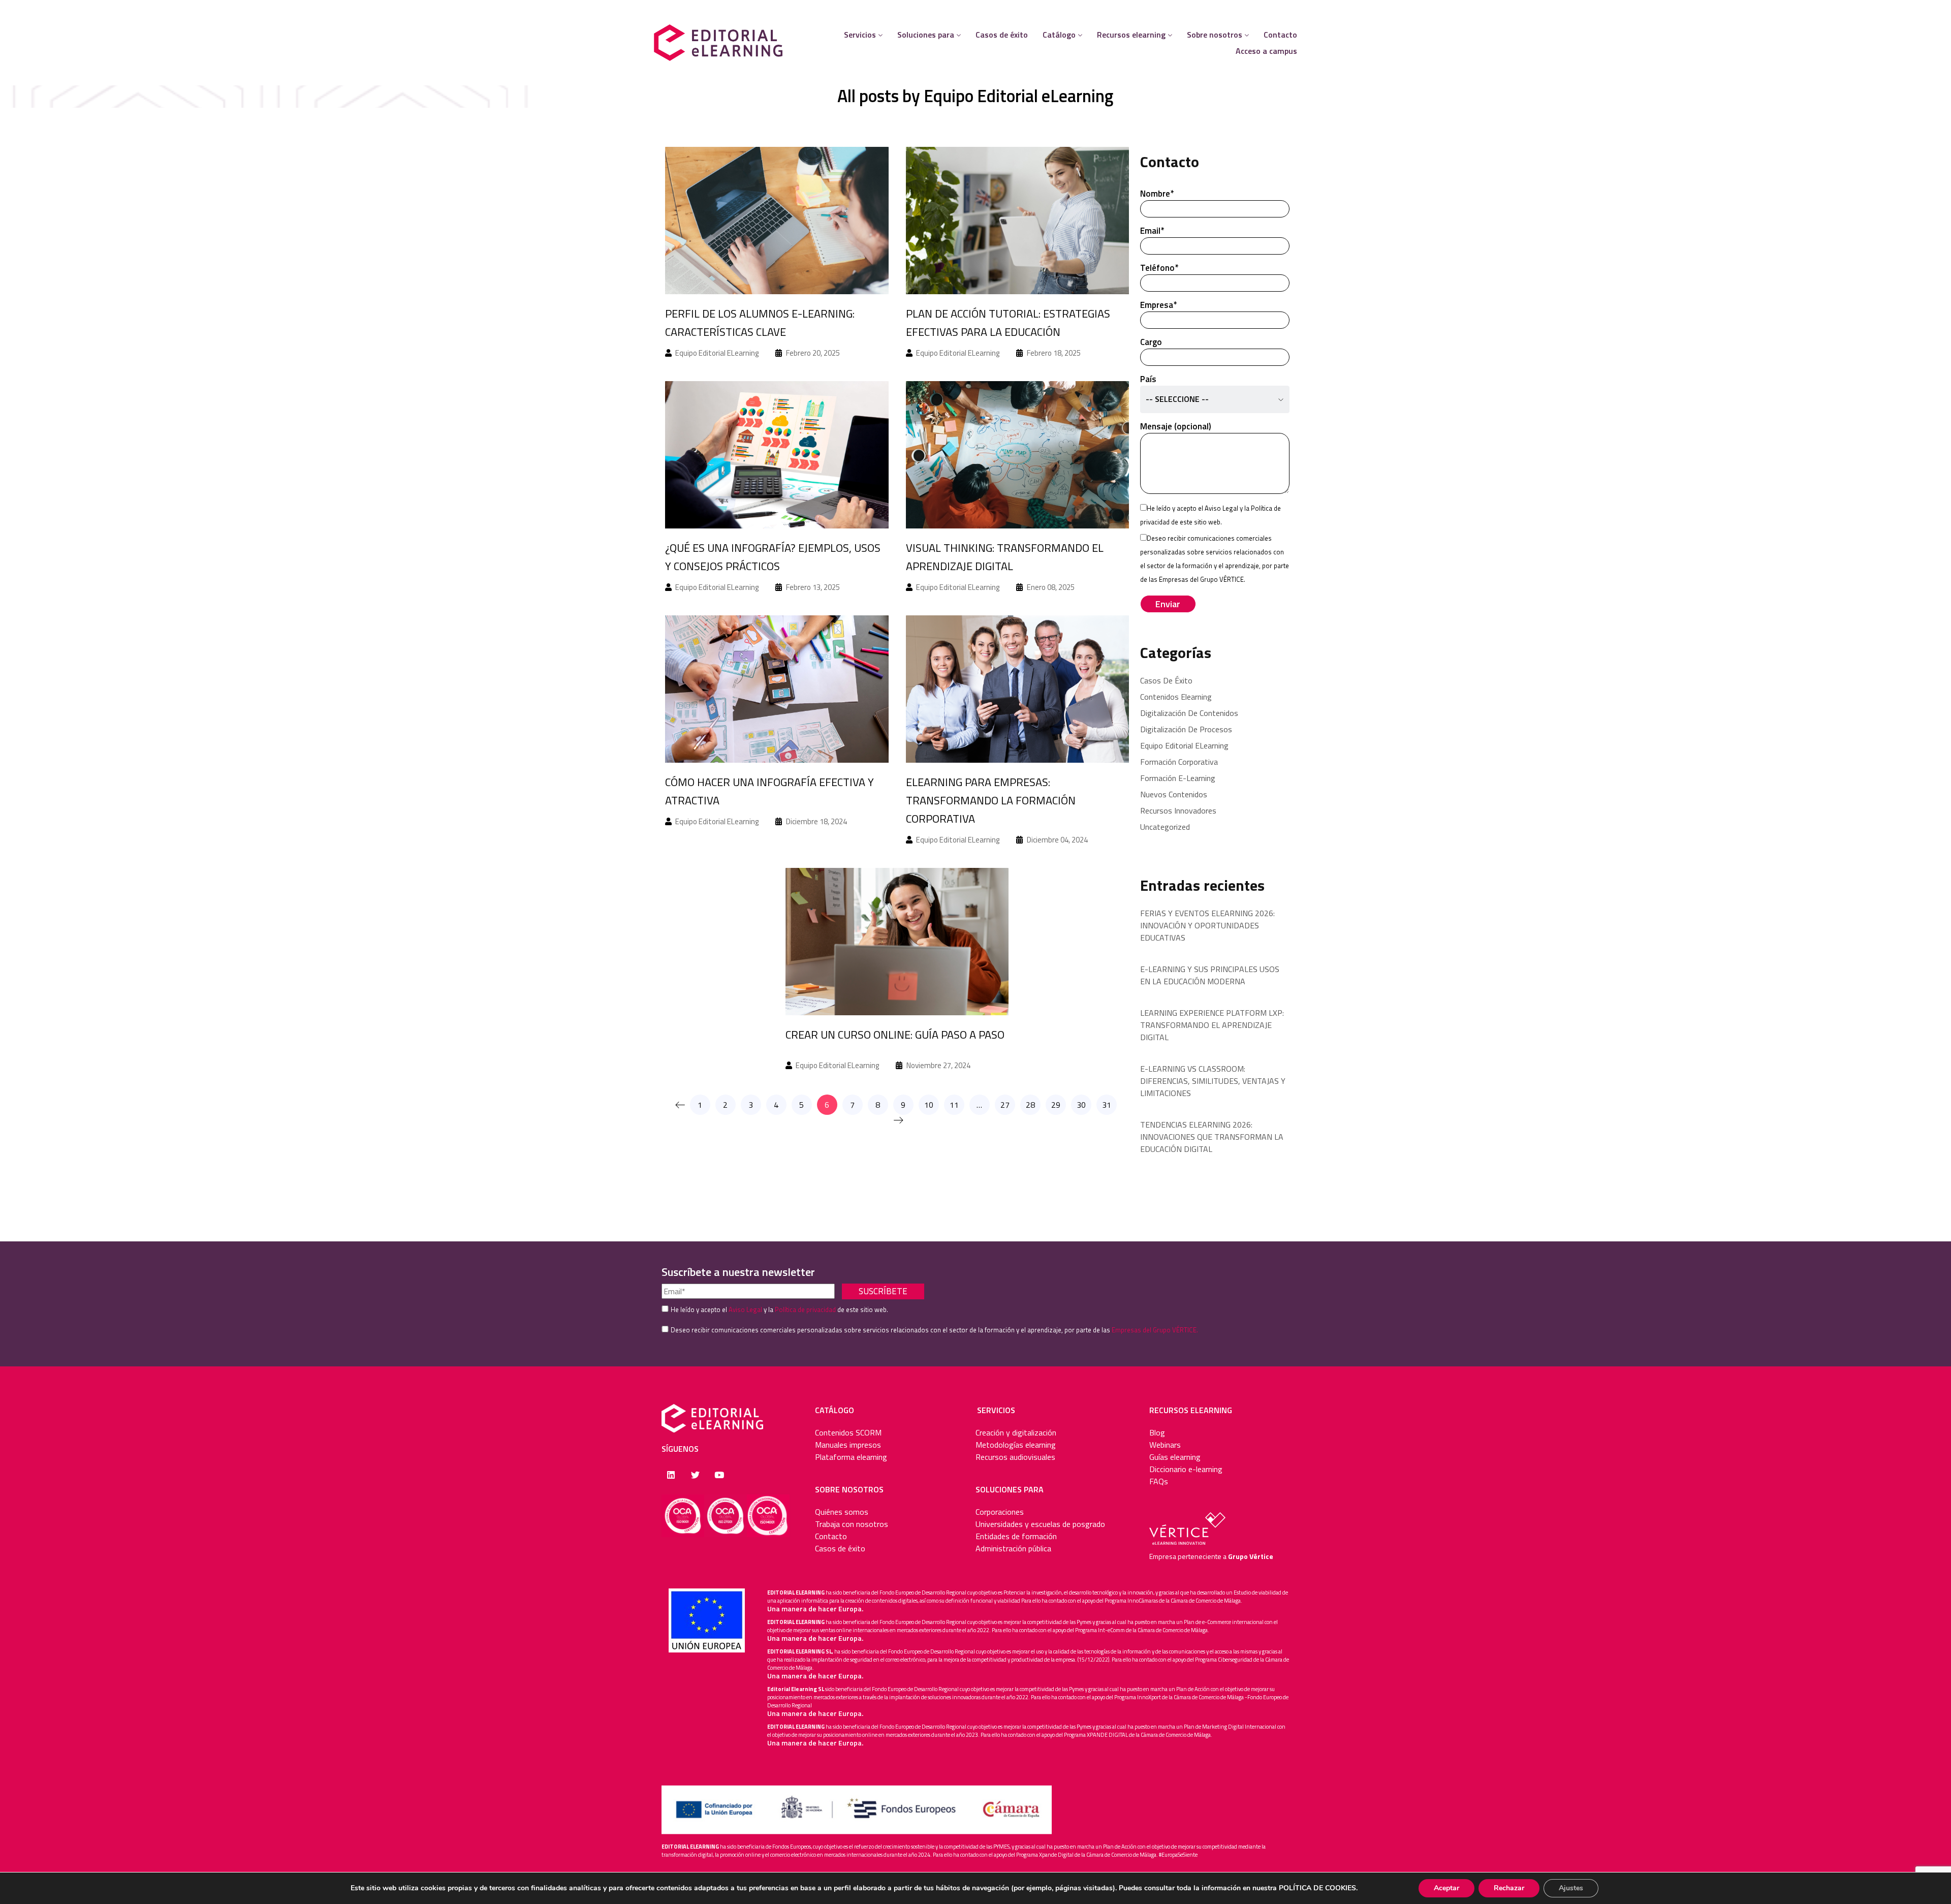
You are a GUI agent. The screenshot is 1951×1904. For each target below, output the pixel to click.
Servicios (860, 35)
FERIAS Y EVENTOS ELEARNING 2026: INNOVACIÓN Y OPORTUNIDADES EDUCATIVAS (1207, 925)
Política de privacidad (805, 1309)
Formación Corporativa (1179, 762)
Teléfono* (1159, 268)
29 (1056, 1105)
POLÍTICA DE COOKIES (1317, 1888)
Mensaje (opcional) (1176, 426)
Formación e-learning (1178, 778)
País (1174, 389)
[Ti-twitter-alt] (695, 1474)
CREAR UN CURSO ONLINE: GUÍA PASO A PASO (895, 1035)
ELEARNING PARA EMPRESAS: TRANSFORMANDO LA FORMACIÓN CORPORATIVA (991, 800)
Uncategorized (1165, 827)
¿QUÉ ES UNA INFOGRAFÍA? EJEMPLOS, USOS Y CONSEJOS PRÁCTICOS (773, 557)
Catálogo (1059, 35)
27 (1005, 1105)
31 (1107, 1105)
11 (954, 1105)
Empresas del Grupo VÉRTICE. (1155, 1330)
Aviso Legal (1221, 508)
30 (1081, 1105)
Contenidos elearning (1176, 697)
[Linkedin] (671, 1474)
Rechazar (1509, 1888)
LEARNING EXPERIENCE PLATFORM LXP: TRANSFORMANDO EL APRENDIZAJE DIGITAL (1212, 1025)
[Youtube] (719, 1474)
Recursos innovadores (1178, 810)
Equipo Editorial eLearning (1018, 96)
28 (1030, 1105)
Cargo (1151, 342)
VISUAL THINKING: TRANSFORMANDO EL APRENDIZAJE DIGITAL (1005, 557)
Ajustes (1571, 1888)
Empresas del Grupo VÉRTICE (1201, 579)
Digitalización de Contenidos (1189, 713)
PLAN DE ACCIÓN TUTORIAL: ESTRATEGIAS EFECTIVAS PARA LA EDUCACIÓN (1008, 323)
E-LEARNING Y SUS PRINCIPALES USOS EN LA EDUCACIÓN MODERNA (1210, 975)
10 (929, 1105)
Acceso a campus (1266, 51)
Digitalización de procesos (1186, 729)
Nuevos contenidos (1174, 794)
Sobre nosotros (1215, 35)
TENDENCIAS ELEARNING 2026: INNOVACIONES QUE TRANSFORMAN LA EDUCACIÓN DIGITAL (1212, 1137)
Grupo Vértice (1251, 1556)
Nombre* (1157, 194)
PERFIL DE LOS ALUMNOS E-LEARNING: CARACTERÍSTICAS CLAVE (760, 323)
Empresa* (1158, 305)
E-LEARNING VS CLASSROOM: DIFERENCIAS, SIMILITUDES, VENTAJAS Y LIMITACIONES (1213, 1081)
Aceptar (1446, 1888)
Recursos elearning (1131, 35)
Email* (1152, 231)
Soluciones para (926, 35)
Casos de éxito (1002, 35)
